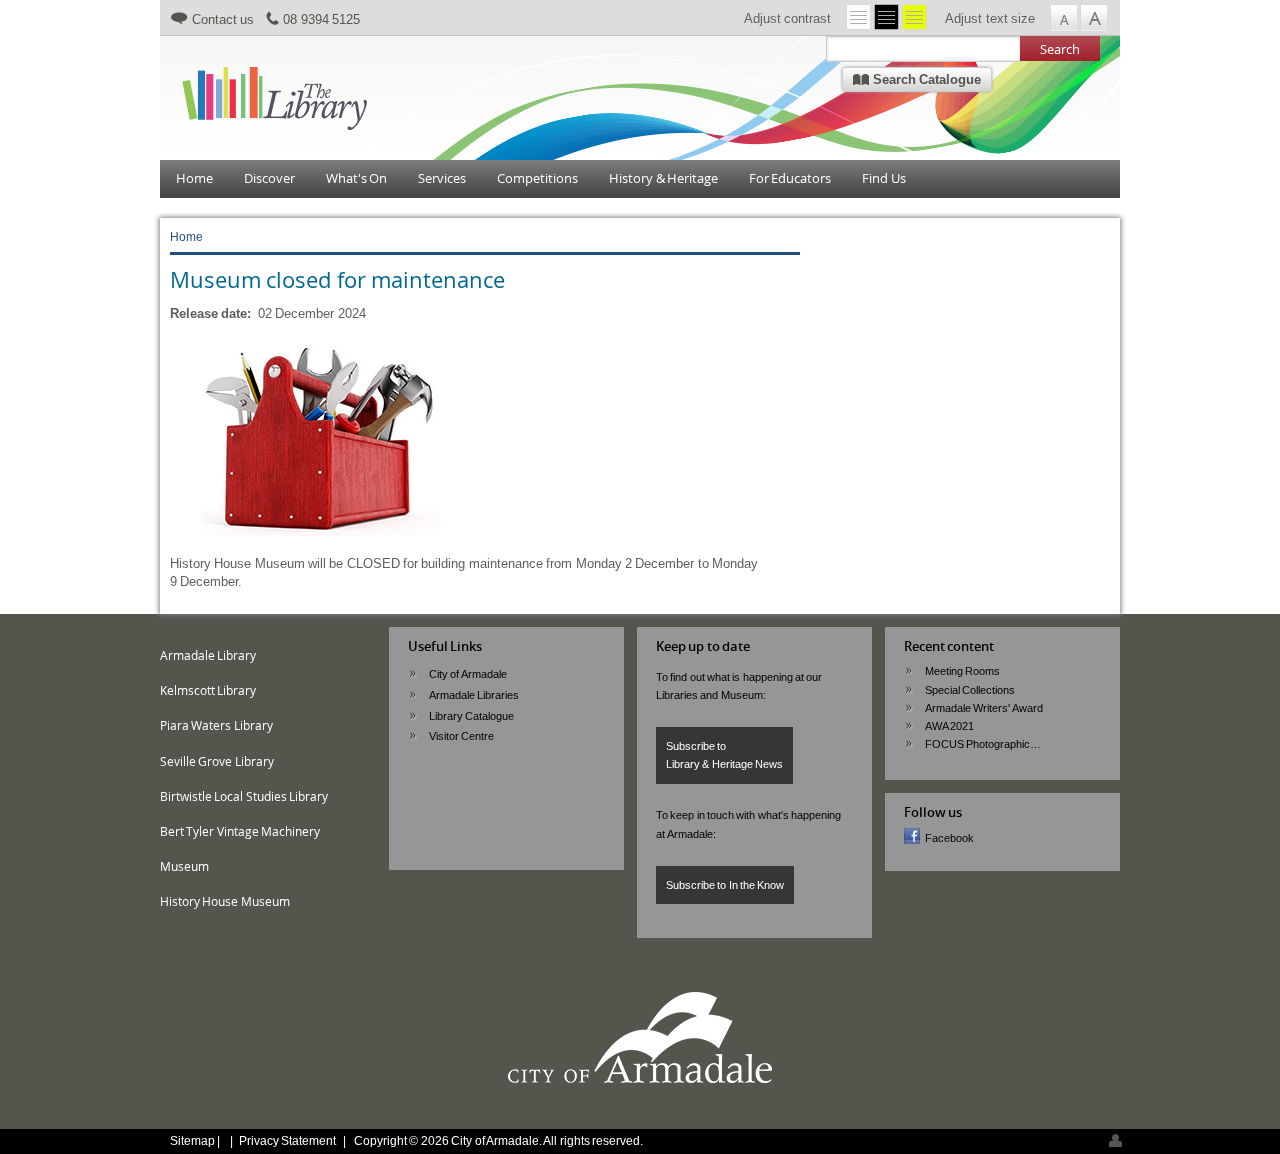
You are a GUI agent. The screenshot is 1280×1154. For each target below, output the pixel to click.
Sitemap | (196, 1140)
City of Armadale (468, 674)
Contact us (223, 19)
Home (194, 178)
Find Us (883, 178)
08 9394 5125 (321, 19)
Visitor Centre (461, 736)
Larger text (1093, 18)
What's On (356, 178)
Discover (269, 178)
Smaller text (1063, 18)
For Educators (790, 178)
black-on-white (858, 17)
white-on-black (886, 17)
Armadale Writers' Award (984, 708)
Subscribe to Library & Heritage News (724, 755)
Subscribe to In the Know (725, 885)
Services (442, 178)
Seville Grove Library (217, 761)
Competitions (537, 178)
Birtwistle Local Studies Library (244, 796)
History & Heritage (663, 178)
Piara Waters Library (216, 725)
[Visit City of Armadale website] (640, 1080)
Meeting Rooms (962, 671)
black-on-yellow (914, 17)
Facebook (949, 838)
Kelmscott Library (208, 690)
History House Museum (225, 901)
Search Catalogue (925, 79)
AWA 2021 (949, 726)
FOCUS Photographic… (983, 744)
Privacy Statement (287, 1140)
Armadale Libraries (474, 695)
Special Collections (970, 690)
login (1115, 1140)
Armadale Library (208, 655)
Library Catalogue (471, 716)
